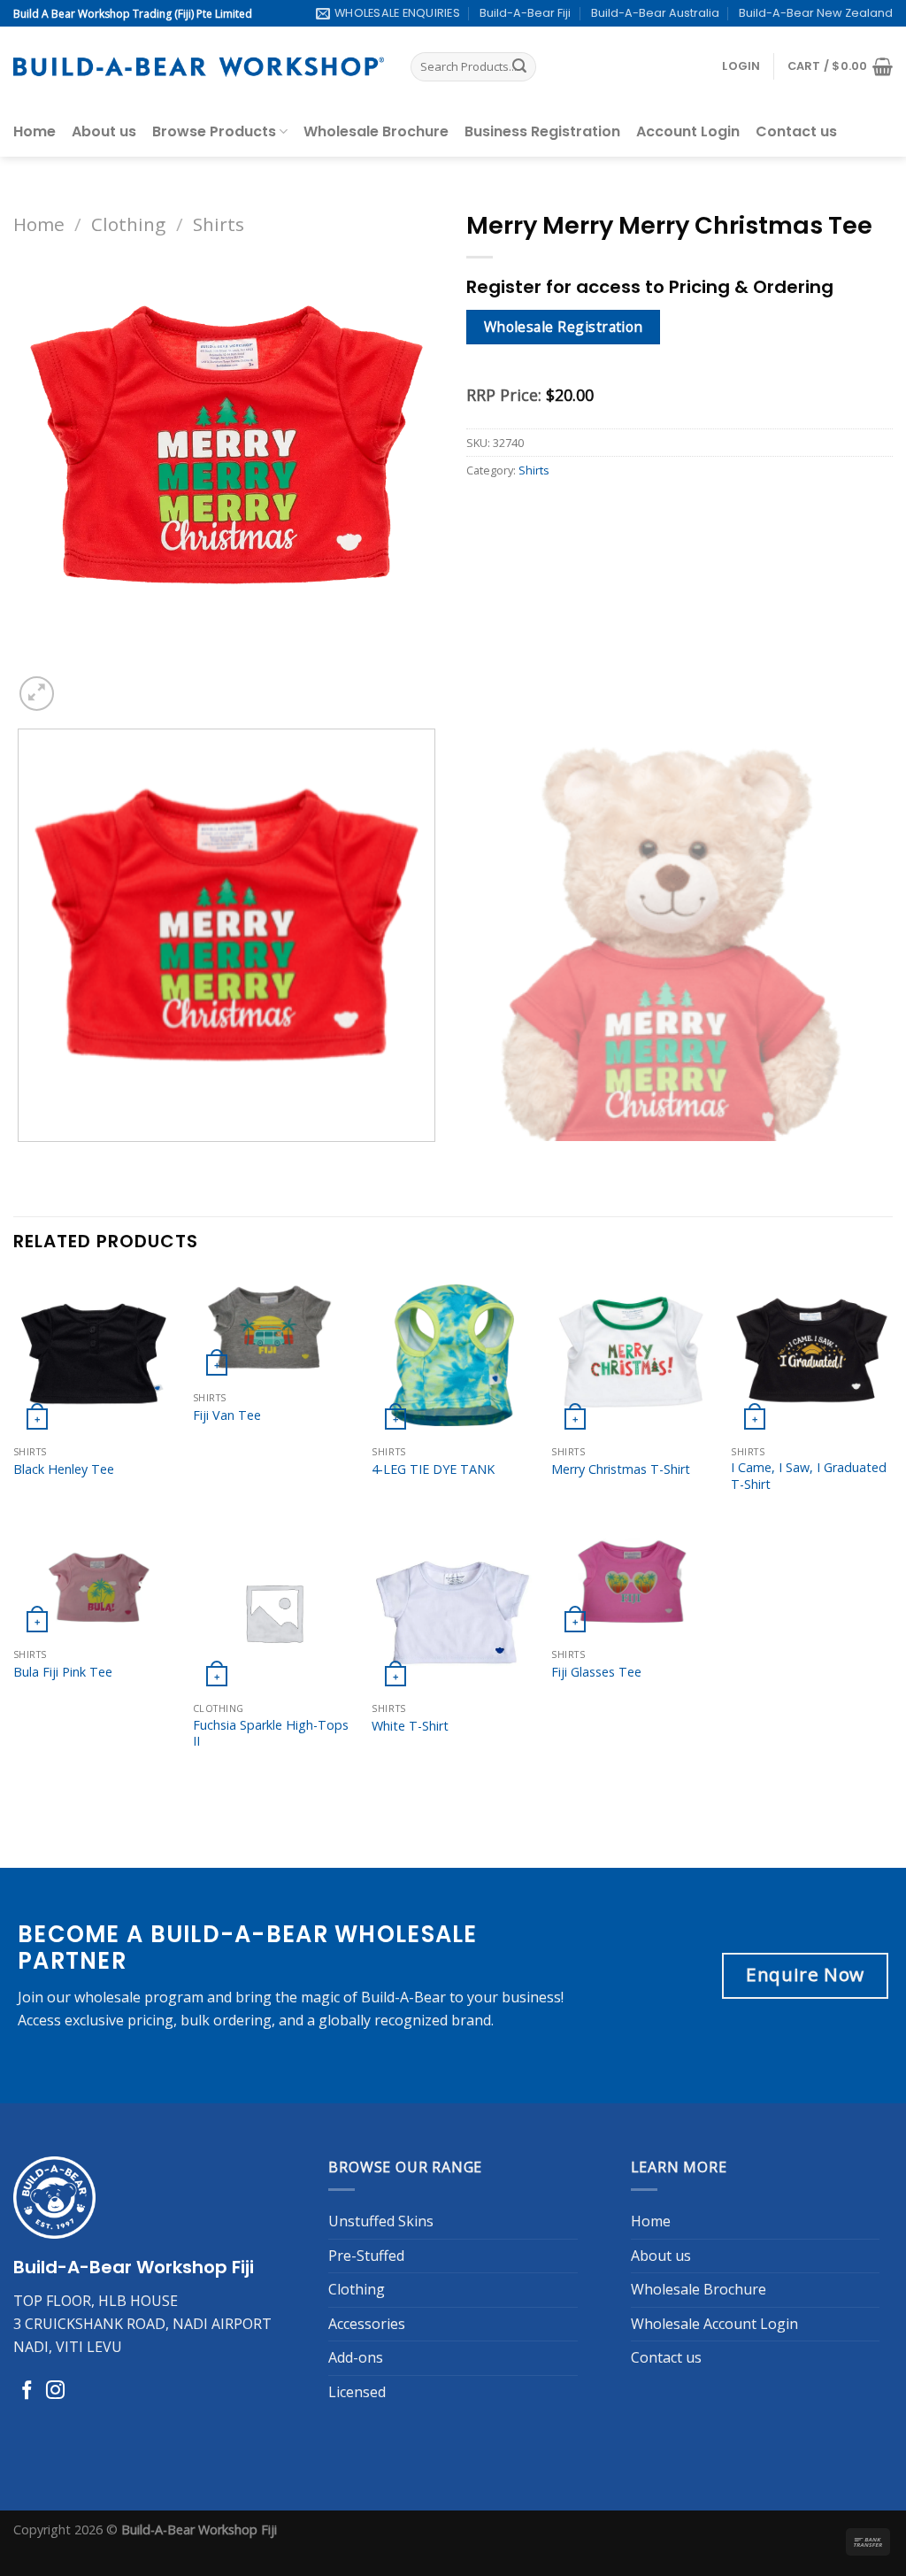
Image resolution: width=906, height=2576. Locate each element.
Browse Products (214, 131)
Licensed (357, 2392)
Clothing (128, 224)
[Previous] (22, 1159)
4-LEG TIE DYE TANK (433, 1469)
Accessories (367, 2324)
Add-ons (356, 2357)
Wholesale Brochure (376, 131)
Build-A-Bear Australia (655, 13)
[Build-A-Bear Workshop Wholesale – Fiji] (199, 67)
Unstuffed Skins (381, 2221)
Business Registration (542, 131)
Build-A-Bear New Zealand (816, 13)
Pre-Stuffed (366, 2256)
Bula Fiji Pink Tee (63, 1672)
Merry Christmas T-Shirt (621, 1469)
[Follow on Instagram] (55, 2391)
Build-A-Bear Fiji (525, 13)
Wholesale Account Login (714, 2324)
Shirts (219, 224)
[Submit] (519, 67)
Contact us (796, 131)
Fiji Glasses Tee (596, 1672)
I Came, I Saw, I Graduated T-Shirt (809, 1476)
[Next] (79, 684)
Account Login (688, 131)
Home (35, 131)
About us (104, 131)
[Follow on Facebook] (27, 2391)
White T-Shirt (410, 1726)
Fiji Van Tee (227, 1415)
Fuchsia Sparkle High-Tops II (271, 1734)
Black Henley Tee (64, 1469)
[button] (741, 66)
